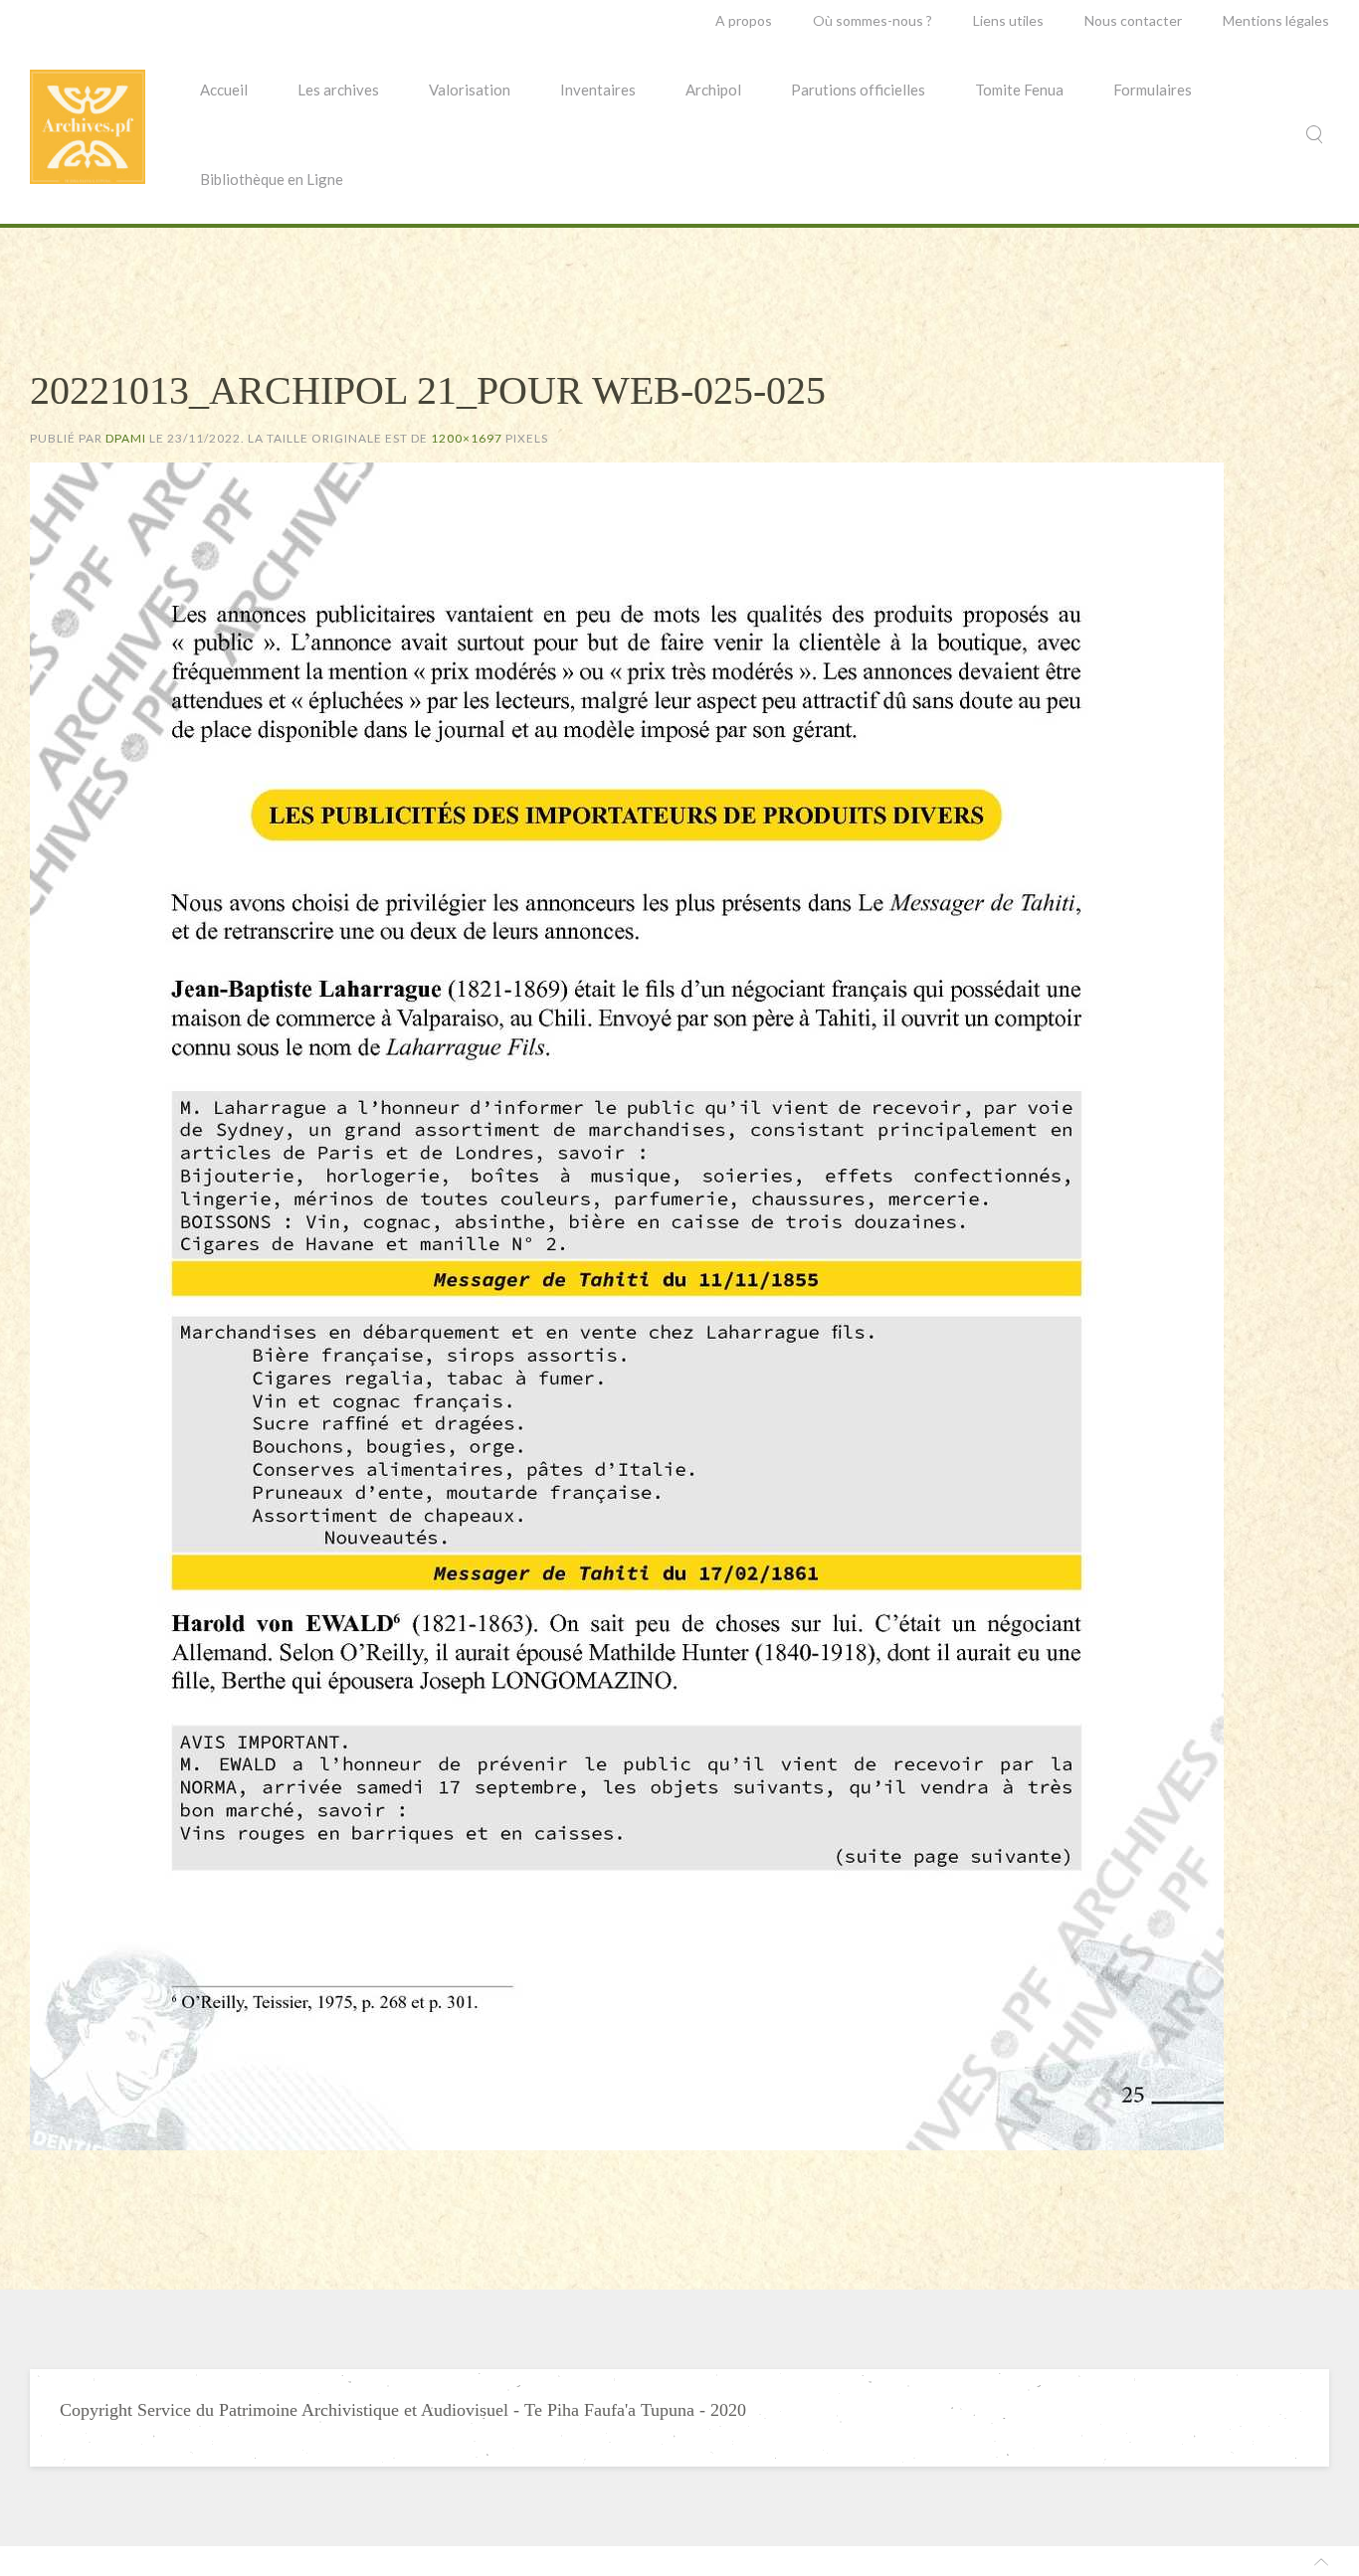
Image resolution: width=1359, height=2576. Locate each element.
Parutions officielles (858, 90)
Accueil (224, 90)
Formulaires (1153, 90)
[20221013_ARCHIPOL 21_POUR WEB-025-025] (627, 1304)
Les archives (338, 90)
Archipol (713, 90)
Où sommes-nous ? (873, 20)
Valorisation (470, 90)
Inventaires (598, 90)
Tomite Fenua (1019, 90)
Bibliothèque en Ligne (272, 179)
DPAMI (126, 438)
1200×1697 (467, 438)
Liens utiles (1008, 20)
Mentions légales (1276, 20)
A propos (744, 20)
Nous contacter (1133, 20)
